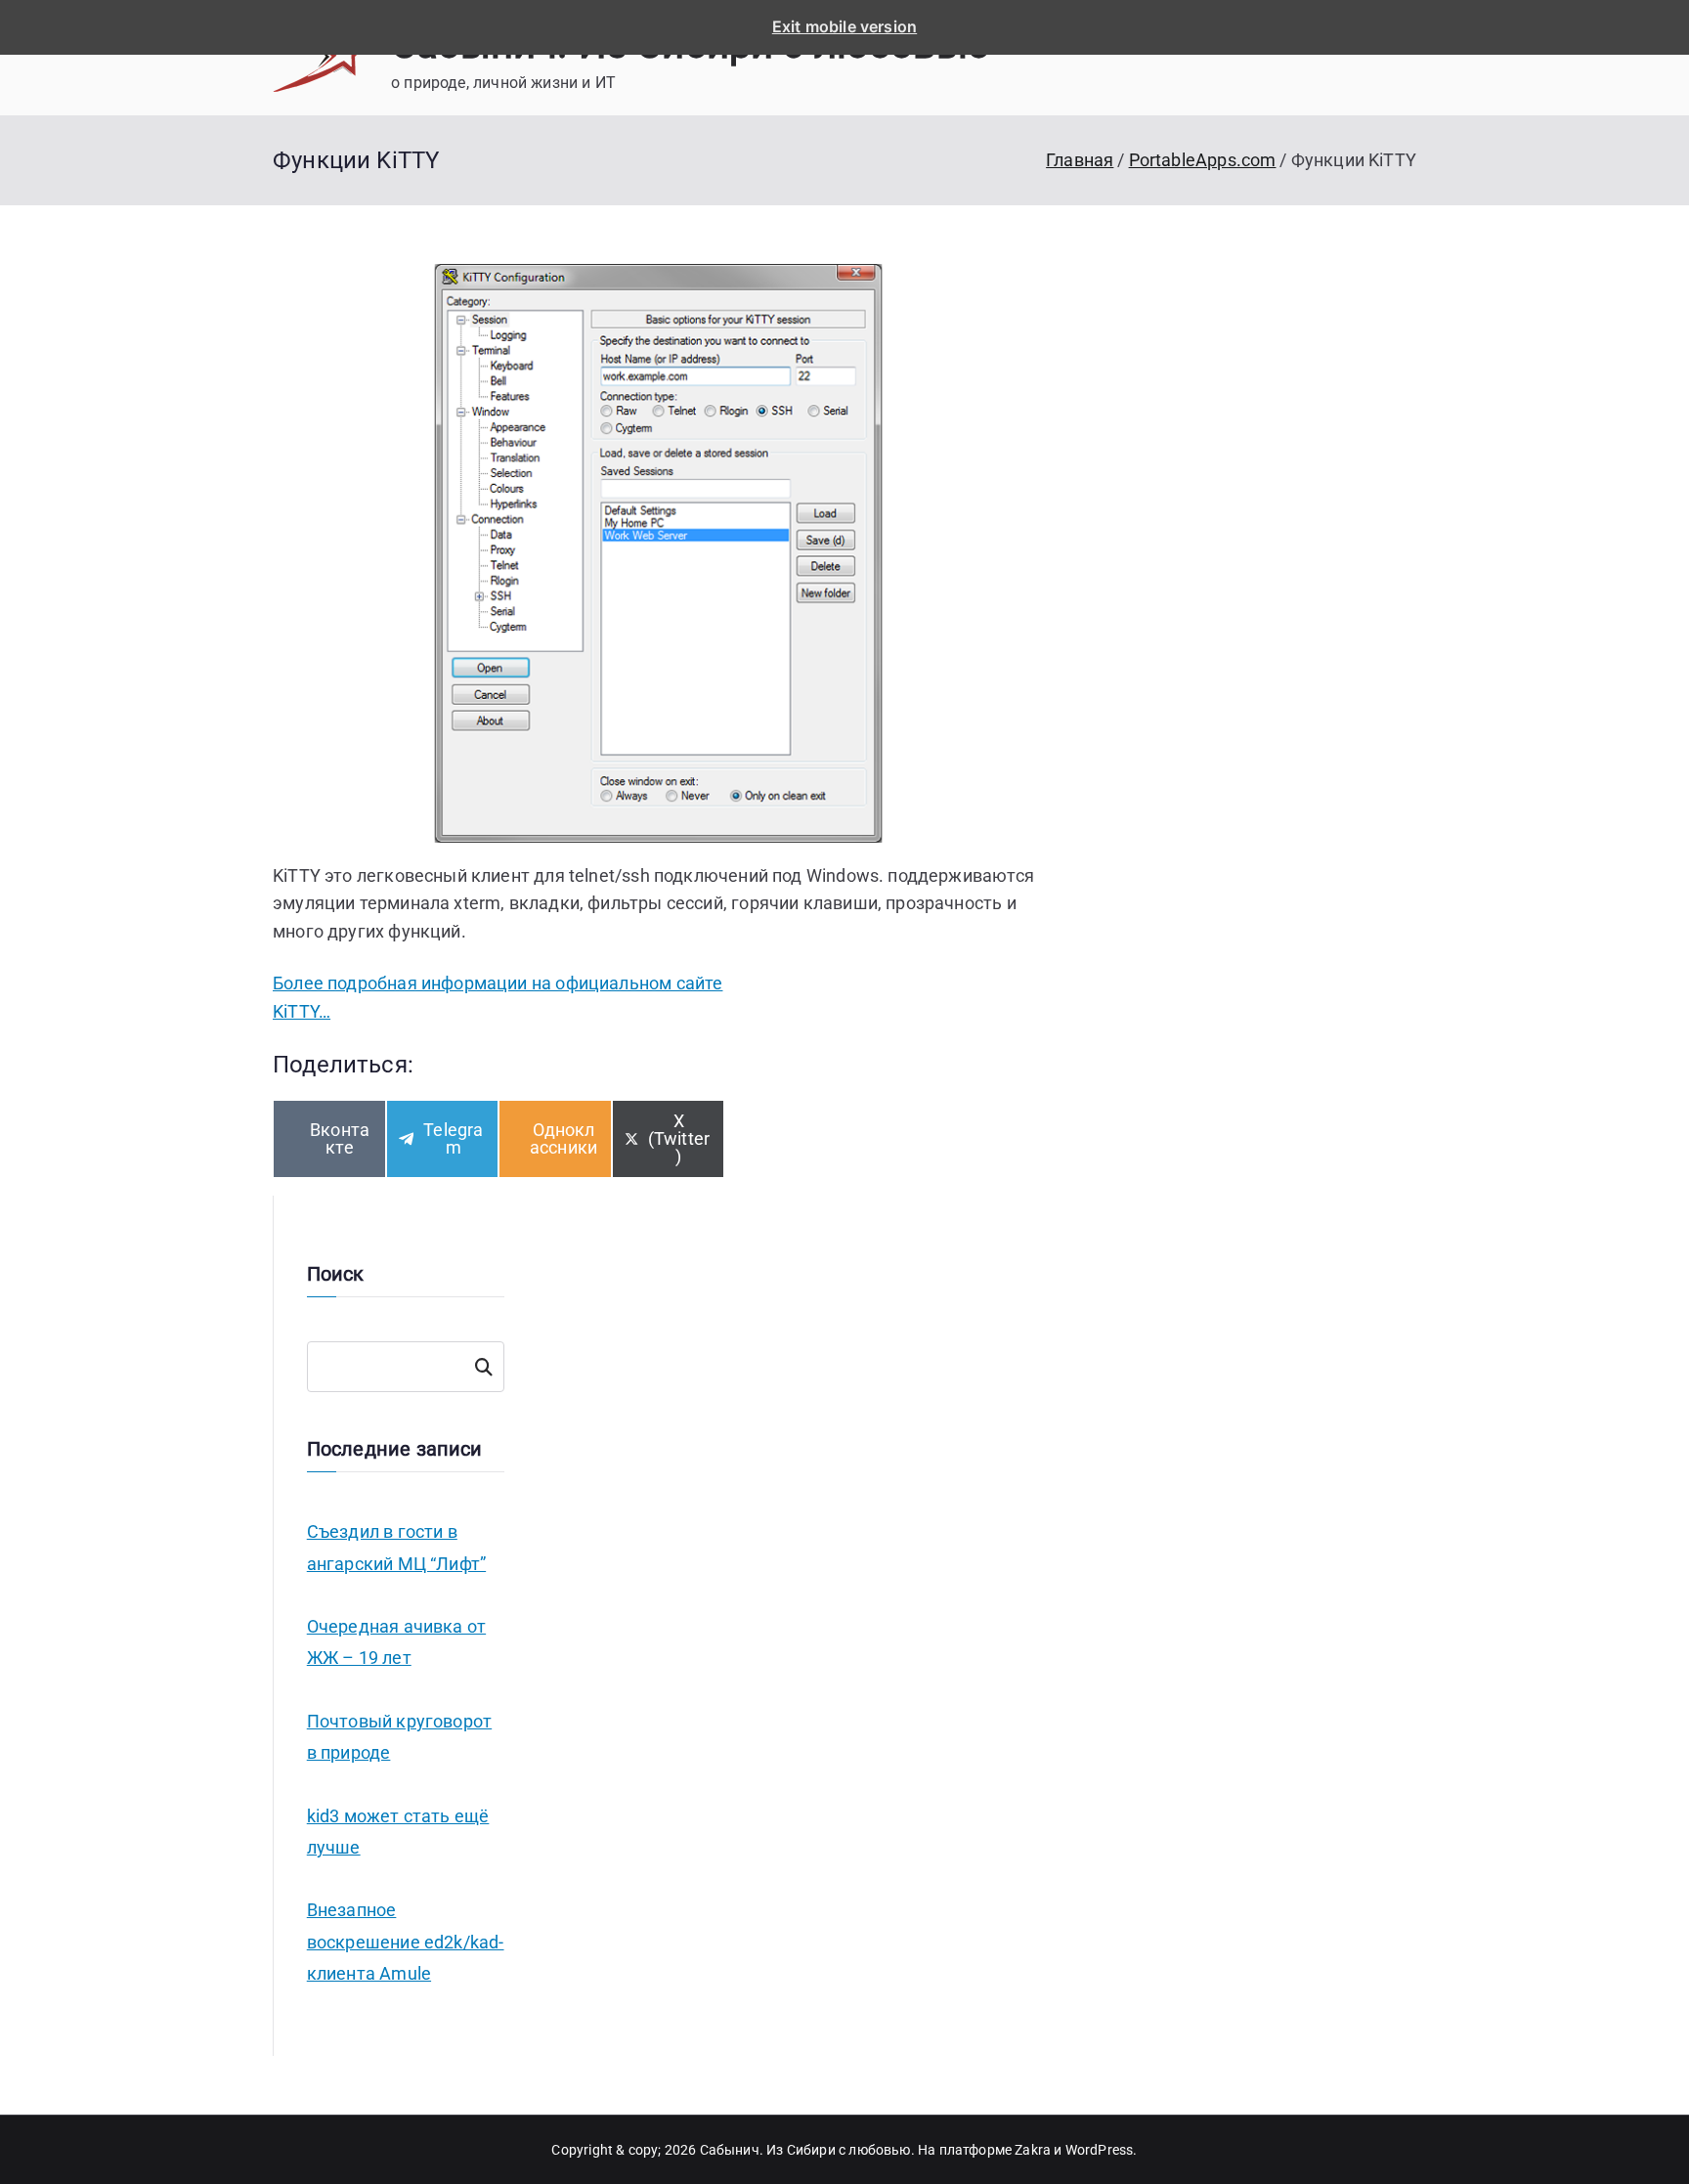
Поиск (483, 1367)
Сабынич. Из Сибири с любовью (805, 2150)
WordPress (1100, 2150)
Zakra (1033, 2150)
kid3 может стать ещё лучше (398, 1832)
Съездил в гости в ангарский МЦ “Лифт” (396, 1547)
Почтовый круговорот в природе (399, 1737)
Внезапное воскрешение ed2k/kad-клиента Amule (406, 1942)
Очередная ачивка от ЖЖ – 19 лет (396, 1642)
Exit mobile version (844, 26)
